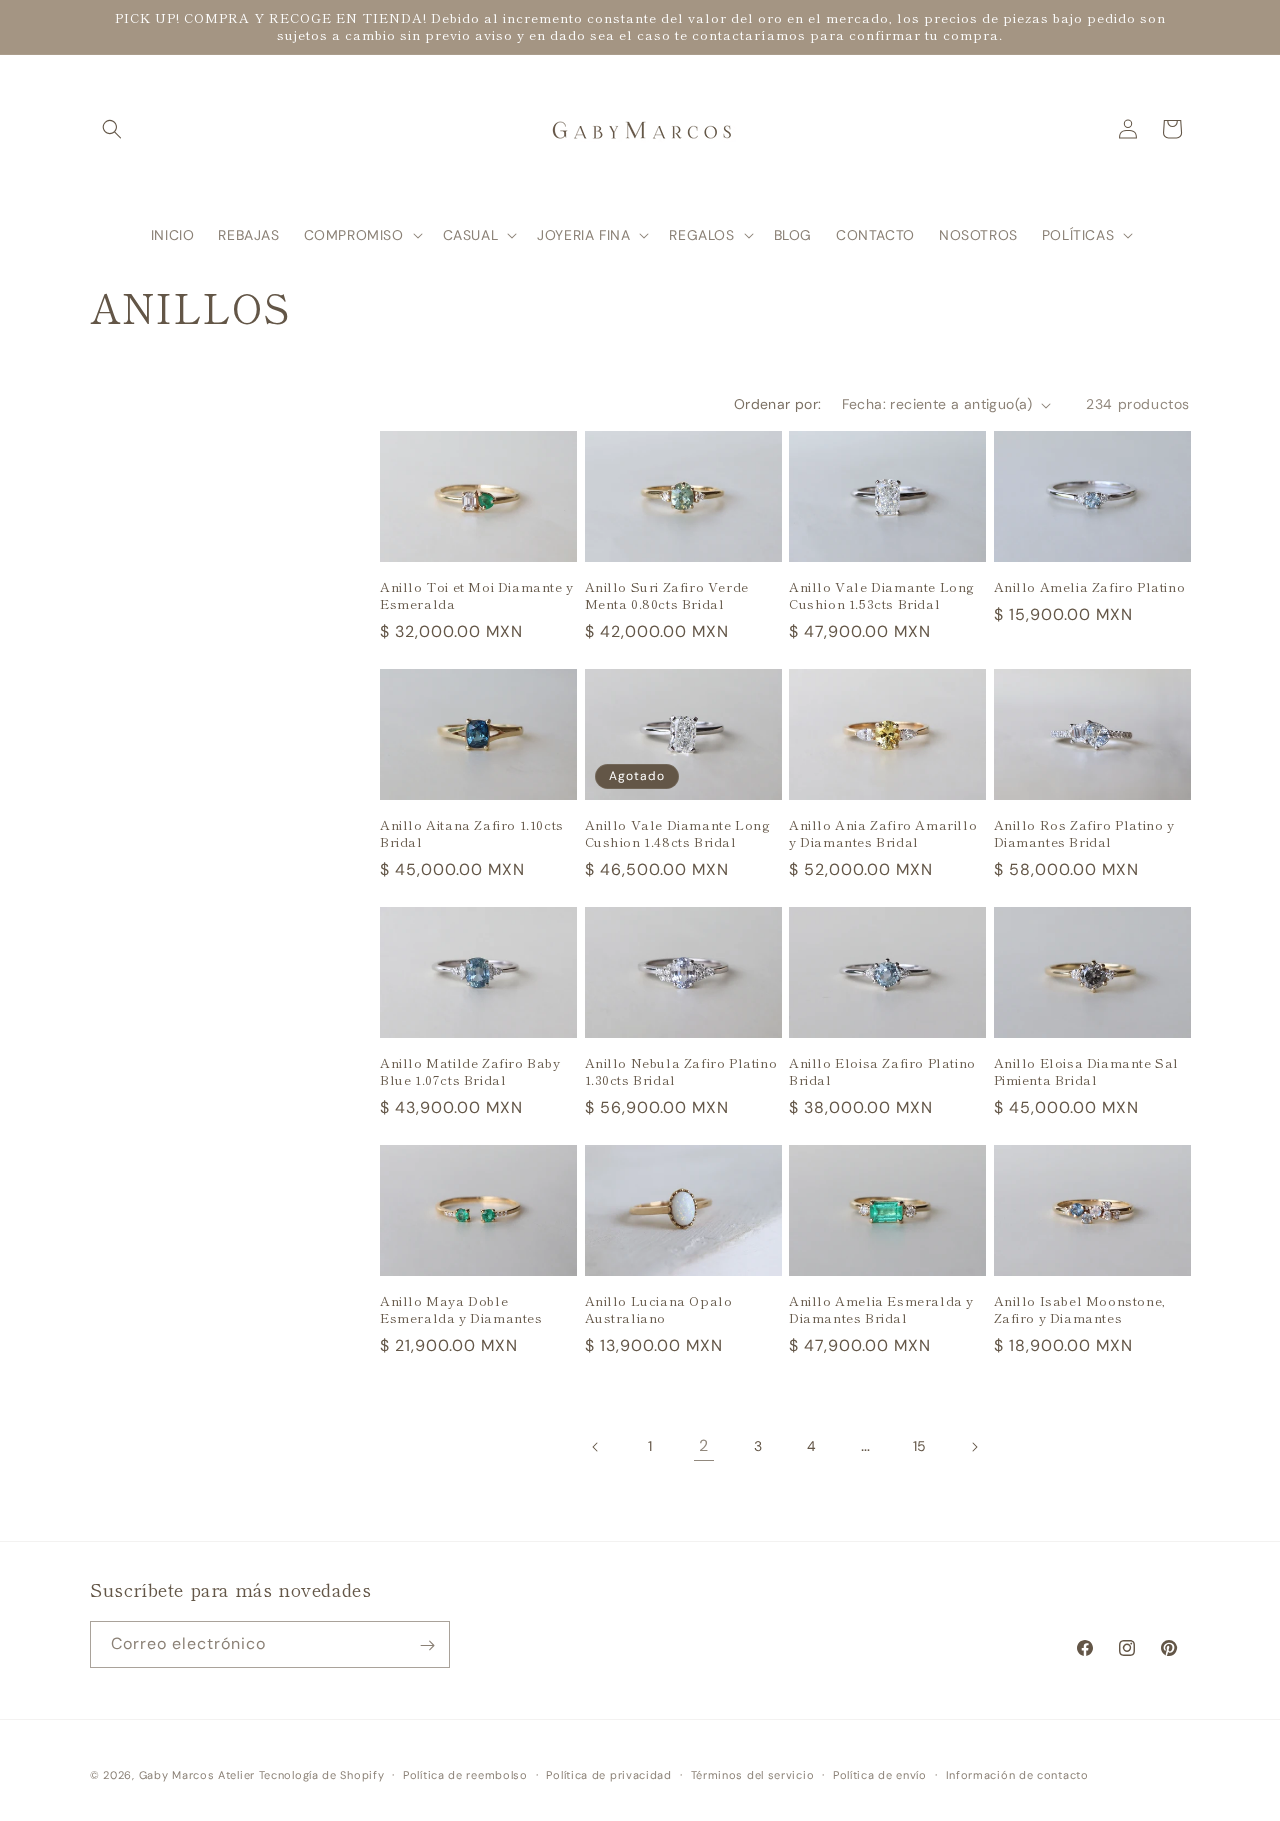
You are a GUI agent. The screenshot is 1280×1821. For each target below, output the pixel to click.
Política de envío (880, 1774)
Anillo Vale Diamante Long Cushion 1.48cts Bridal (678, 834)
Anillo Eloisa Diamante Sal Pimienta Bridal (1087, 1072)
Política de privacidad (608, 1774)
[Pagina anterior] (596, 1447)
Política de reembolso (465, 1774)
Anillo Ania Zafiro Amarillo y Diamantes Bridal (883, 834)
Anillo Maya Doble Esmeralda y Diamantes (461, 1310)
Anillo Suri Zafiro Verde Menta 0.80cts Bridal (667, 596)
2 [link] (704, 1445)
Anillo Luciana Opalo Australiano (659, 1310)
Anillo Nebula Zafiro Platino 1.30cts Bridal (681, 1072)
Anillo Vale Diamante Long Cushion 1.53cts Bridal (882, 596)
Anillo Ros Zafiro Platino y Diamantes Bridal (1084, 834)
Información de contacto (1017, 1774)
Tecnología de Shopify (322, 1775)
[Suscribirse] (427, 1645)
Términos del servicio (753, 1774)
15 (920, 1446)
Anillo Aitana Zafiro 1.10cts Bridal (472, 834)
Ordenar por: (778, 404)
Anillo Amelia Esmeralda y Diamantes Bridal (881, 1310)
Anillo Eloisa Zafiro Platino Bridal (882, 1072)
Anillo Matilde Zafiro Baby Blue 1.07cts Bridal (470, 1072)
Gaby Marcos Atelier (197, 1775)
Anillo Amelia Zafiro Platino (1090, 587)
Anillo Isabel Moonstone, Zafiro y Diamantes (1080, 1310)
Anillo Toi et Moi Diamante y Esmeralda (477, 596)
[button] (112, 129)
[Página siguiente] (974, 1447)
